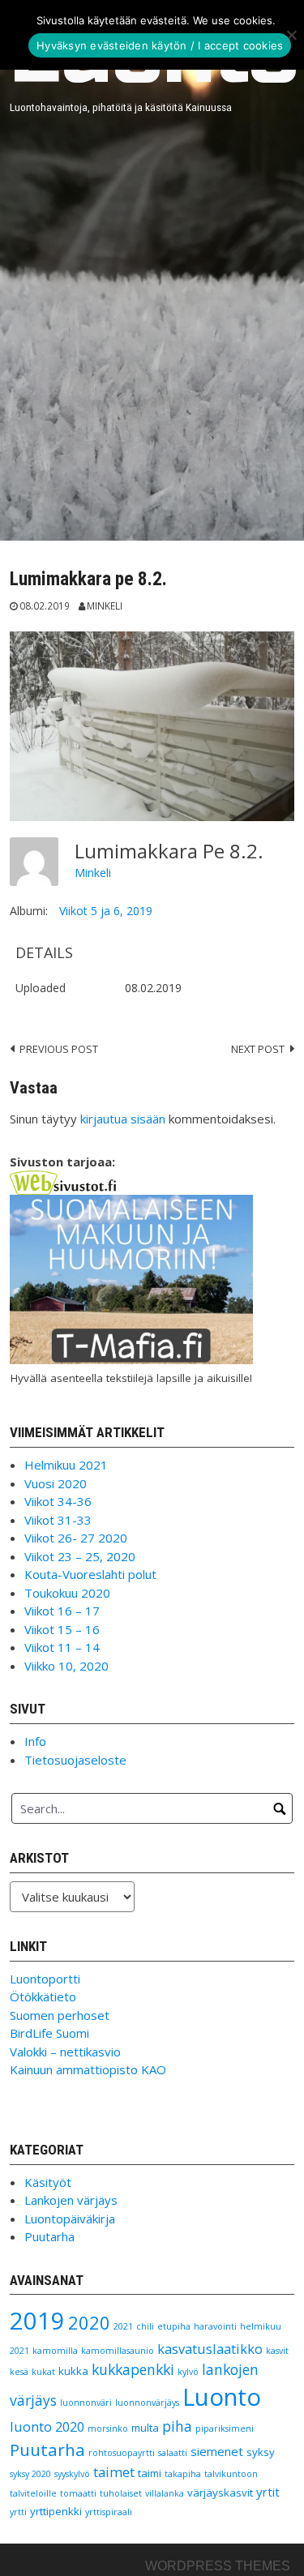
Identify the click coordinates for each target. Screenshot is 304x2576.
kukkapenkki (133, 2369)
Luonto (222, 2397)
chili (145, 2326)
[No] (291, 35)
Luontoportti (45, 1979)
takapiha (183, 2474)
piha (177, 2426)
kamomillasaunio (118, 2351)
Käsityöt (48, 2182)
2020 (89, 2323)
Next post (258, 1049)
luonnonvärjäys (147, 2403)
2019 (37, 2321)
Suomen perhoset (60, 2015)
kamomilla (55, 2351)
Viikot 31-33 (58, 1520)
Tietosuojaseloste (75, 1760)
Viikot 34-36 (58, 1501)
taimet (114, 2472)
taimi (150, 2473)
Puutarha (49, 2236)
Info (35, 1741)
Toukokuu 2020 (67, 1593)
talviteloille (33, 2493)
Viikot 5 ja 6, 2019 (106, 911)
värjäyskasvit (220, 2493)
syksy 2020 (30, 2474)
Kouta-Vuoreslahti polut (90, 1574)
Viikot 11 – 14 (62, 1647)
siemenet (217, 2451)
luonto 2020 (47, 2426)
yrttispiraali (109, 2512)
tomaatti (78, 2493)
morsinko (108, 2428)
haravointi (215, 2326)
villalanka (165, 2493)
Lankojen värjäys (71, 2200)
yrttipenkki (56, 2511)
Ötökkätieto (43, 1996)
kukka (73, 2371)
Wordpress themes (218, 2566)
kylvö (188, 2372)
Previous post (59, 1049)
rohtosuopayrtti (122, 2453)
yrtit (268, 2492)
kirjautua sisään (123, 1119)
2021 (123, 2326)
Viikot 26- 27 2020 (76, 1538)
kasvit (277, 2351)
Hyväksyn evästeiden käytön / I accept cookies (160, 45)
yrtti (18, 2512)
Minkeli (105, 605)
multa (145, 2428)
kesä (19, 2372)
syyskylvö (72, 2474)
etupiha (174, 2326)
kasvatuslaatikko (210, 2349)
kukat (43, 2372)
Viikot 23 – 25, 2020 (80, 1556)
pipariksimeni (225, 2428)
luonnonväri (86, 2403)
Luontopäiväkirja (70, 2219)
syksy (261, 2452)
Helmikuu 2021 (66, 1465)
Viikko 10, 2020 (66, 1666)
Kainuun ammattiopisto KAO (88, 2069)
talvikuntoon (231, 2474)
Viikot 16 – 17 (62, 1611)
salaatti (173, 2453)
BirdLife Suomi (49, 2033)
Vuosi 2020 (56, 1483)
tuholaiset (121, 2493)
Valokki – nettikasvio (65, 2052)
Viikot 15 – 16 (62, 1629)
